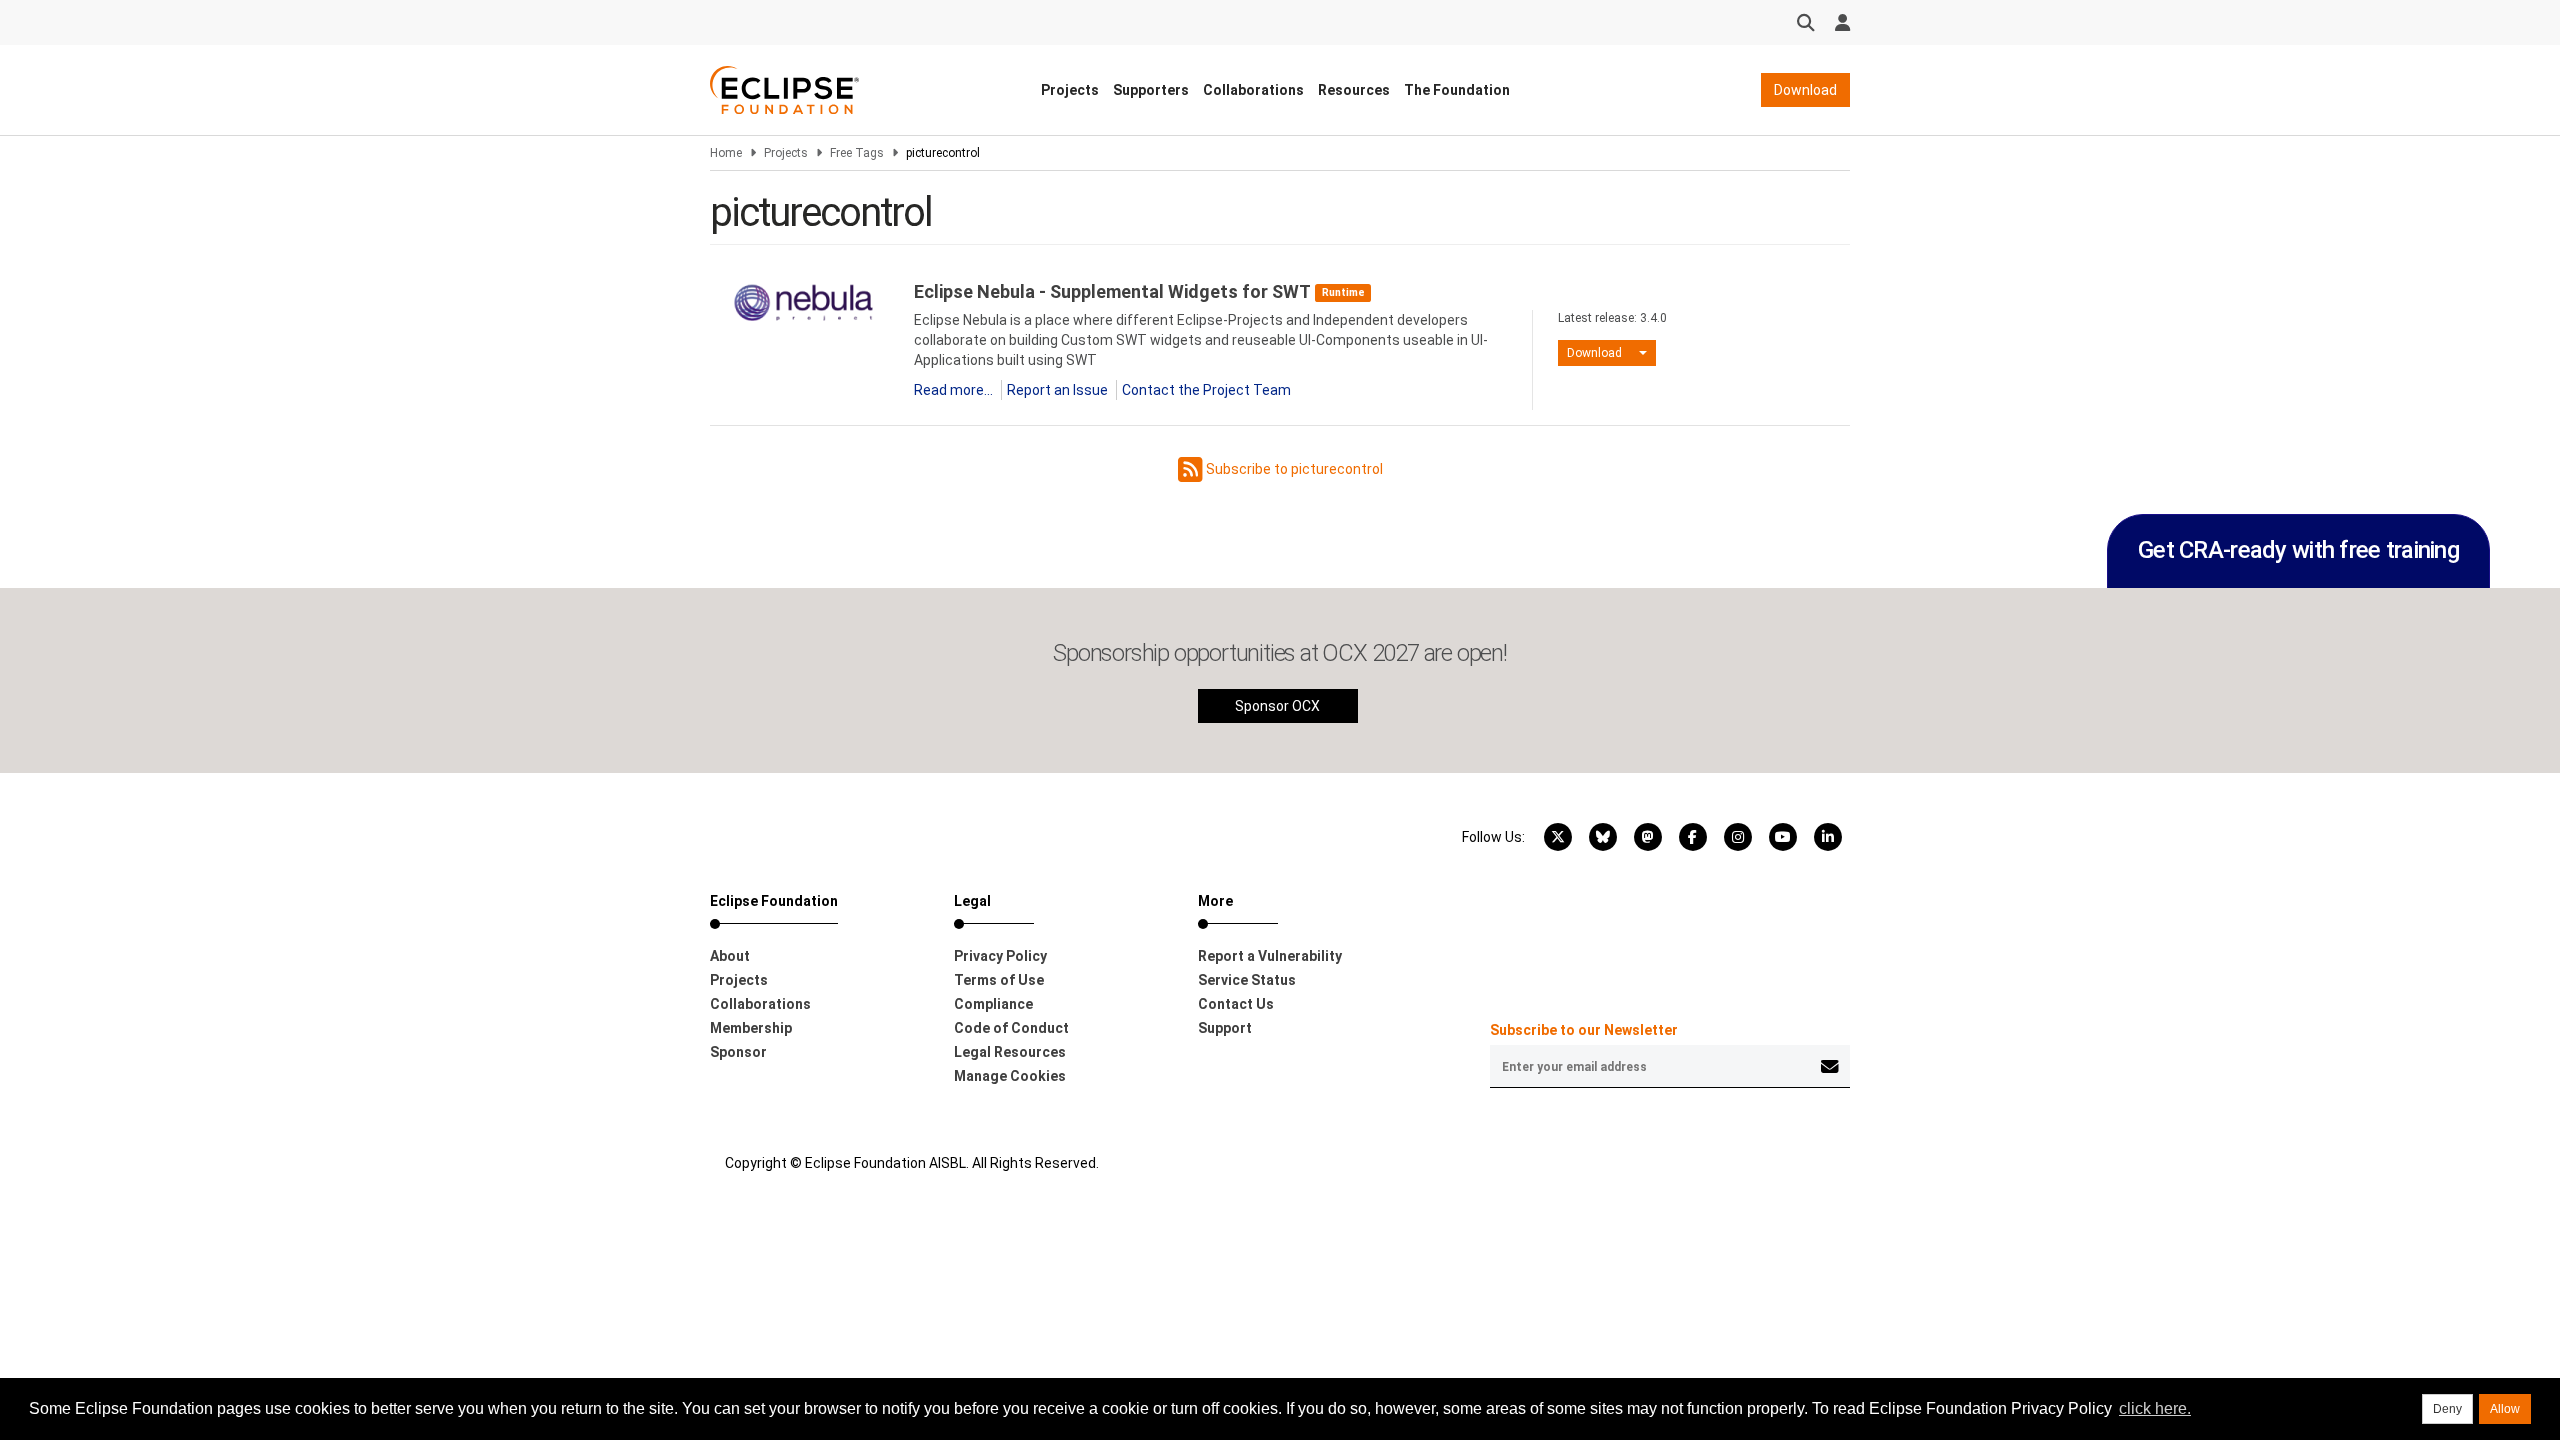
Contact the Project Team (1206, 390)
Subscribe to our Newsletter (1584, 1030)
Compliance (993, 1004)
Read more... (953, 390)
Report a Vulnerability (1270, 956)
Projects (1070, 90)
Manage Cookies (1010, 1076)
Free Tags (857, 153)
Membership (751, 1028)
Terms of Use (999, 980)
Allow (2505, 1409)
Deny (2447, 1409)
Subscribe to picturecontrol (1293, 469)
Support (1225, 1028)
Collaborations (1253, 90)
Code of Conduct (1011, 1028)
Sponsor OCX (1277, 706)
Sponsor (738, 1052)
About (730, 956)
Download (1805, 90)
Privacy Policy (1000, 956)
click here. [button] (2155, 1408)
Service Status (1247, 980)
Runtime (1343, 292)
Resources (1354, 90)
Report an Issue (1057, 390)
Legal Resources (1010, 1052)
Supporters (1151, 90)
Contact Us (1236, 1004)
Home (726, 153)
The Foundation (1457, 90)
